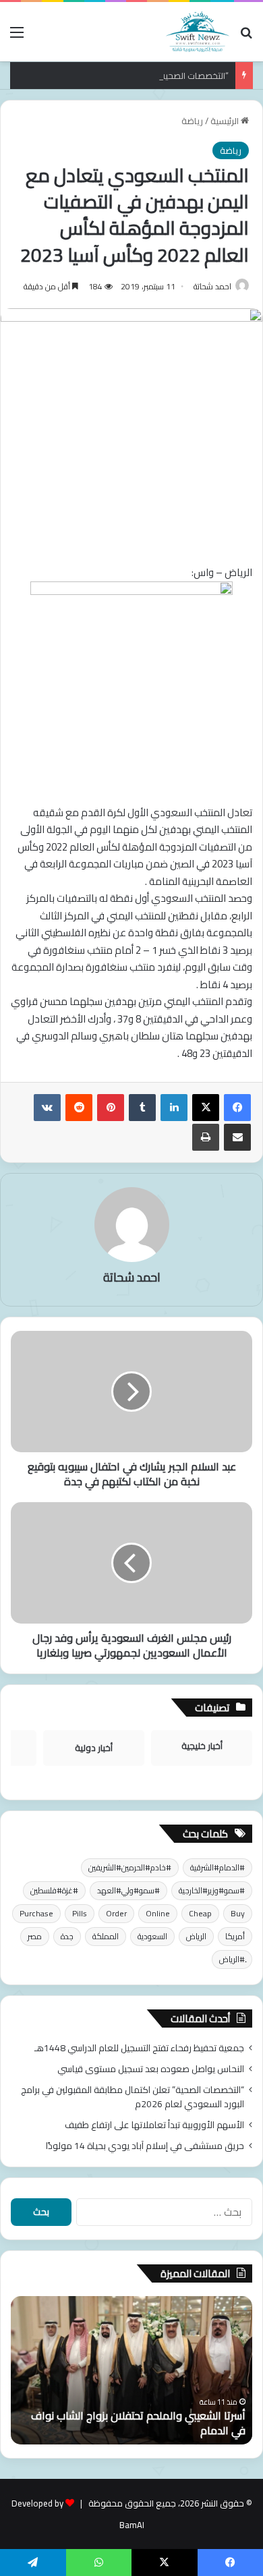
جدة (67, 1936)
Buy (238, 1913)
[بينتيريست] (111, 1108)
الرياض (196, 1936)
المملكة (106, 1936)
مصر (35, 1936)
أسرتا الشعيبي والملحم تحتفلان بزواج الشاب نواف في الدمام (138, 2423)
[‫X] (206, 1108)
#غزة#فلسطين (54, 1890)
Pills (80, 1913)
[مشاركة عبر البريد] (237, 1137)
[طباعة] (206, 1137)
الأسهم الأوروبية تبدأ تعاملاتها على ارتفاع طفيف (154, 2125)
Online (158, 1913)
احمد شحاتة (212, 286)
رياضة (192, 121)
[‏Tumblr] (142, 1108)
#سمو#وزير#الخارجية (212, 1890)
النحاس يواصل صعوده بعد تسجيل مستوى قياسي (151, 2069)
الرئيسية (226, 121)
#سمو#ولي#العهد (128, 1890)
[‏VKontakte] (47, 1108)
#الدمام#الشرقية (217, 1867)
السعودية (152, 1936)
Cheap (200, 1913)
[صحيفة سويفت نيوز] (198, 32)
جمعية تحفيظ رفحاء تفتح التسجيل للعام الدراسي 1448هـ (139, 2048)
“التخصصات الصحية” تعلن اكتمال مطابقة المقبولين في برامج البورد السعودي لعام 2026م (133, 2097)
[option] (131, 2370)
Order (116, 1913)
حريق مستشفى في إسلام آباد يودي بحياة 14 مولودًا (145, 2146)
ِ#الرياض (232, 1959)
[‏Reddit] (79, 1108)
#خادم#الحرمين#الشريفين (130, 1867)
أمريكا (235, 1936)
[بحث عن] (246, 37)
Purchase (36, 1913)
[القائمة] (17, 37)
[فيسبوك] (237, 1108)
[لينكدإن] (174, 1108)
